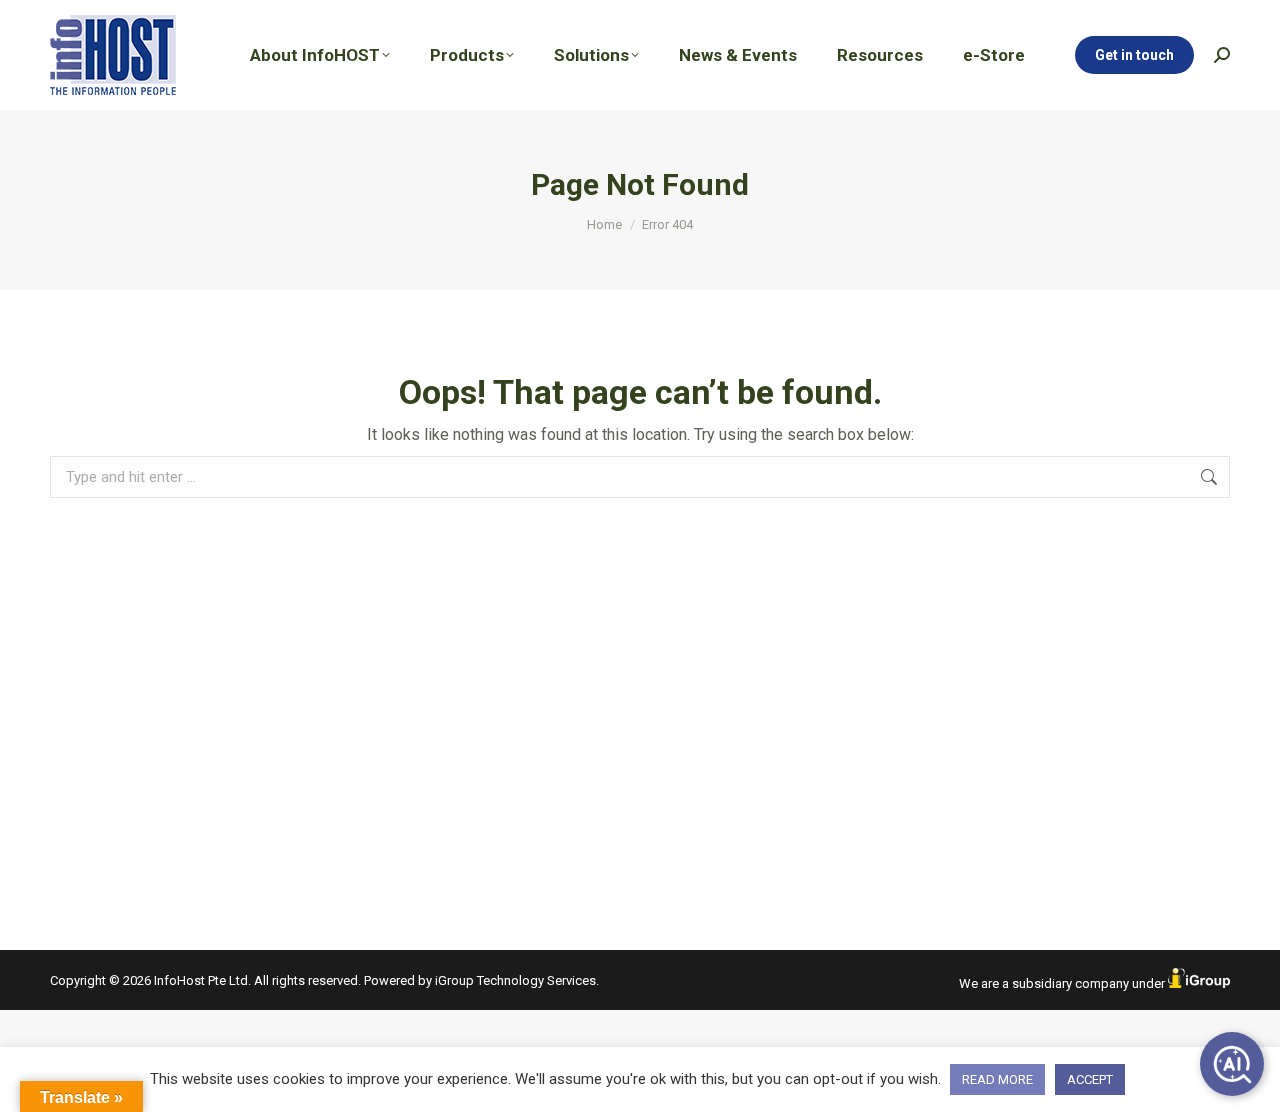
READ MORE (997, 1079)
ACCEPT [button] (1090, 1079)
